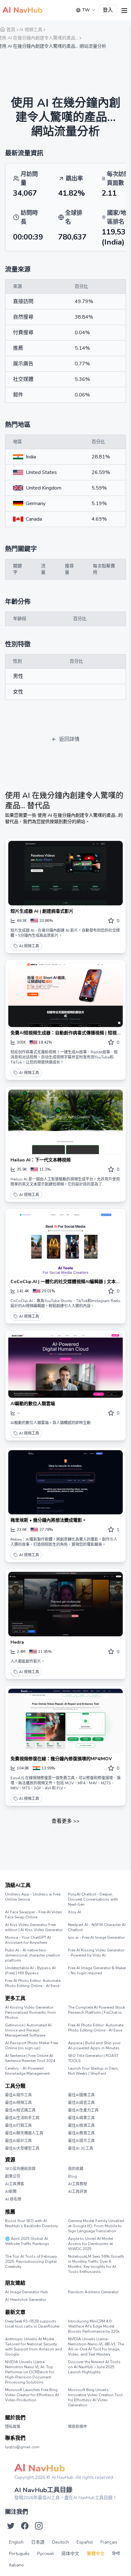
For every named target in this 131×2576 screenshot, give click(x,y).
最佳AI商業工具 (81, 2118)
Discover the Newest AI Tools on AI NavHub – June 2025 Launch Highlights (94, 2367)
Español (85, 2542)
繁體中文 (96, 2554)
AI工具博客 (15, 2184)
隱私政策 (13, 2427)
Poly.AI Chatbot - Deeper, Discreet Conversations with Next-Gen (93, 1899)
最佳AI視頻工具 (18, 2103)
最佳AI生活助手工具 (22, 2118)
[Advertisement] (65, 69)
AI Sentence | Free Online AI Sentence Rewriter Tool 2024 (30, 2058)
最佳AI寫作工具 (18, 2095)
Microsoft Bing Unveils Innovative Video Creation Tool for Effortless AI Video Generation (95, 2397)
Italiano (16, 2565)
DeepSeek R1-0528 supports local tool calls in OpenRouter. (33, 2324)
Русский (45, 2554)
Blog (72, 2176)
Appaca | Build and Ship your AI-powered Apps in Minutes (94, 2045)
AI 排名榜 (13, 2199)
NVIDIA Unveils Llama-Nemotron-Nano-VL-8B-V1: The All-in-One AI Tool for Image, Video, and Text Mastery (96, 2347)
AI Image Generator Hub (27, 2292)
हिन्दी (116, 2554)
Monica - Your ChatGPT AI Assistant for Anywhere (28, 1940)
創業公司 (13, 2176)
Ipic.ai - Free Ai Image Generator (96, 1937)
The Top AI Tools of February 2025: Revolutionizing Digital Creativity (31, 2262)
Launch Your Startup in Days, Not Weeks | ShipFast (93, 2071)
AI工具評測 (78, 2192)
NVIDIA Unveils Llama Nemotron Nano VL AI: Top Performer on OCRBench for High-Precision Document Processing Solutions (30, 2372)
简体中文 (70, 2554)
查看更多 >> (65, 1821)
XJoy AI (75, 1912)
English (16, 2542)
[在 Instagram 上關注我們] (39, 2526)
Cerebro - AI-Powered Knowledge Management (27, 2071)
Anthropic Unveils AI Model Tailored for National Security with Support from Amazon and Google (34, 2347)
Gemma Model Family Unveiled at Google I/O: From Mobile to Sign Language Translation (96, 2226)
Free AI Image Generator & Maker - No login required (97, 1971)
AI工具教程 (78, 2184)
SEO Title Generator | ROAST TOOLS (93, 2058)
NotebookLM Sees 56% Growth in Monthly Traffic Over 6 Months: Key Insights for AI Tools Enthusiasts (96, 2264)
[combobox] (86, 10)
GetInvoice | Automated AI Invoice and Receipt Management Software (28, 2030)
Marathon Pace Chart (76, 2298)
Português (19, 2554)
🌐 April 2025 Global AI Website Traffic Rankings (27, 2241)
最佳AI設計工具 (18, 2141)
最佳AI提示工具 (81, 2141)
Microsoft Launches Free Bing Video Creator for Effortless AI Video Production (32, 2395)
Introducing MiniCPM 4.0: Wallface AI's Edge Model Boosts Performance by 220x (94, 2326)
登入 (108, 10)
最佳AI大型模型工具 (22, 2148)
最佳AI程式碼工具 (20, 2110)
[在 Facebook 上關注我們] (25, 2526)
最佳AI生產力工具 (83, 2110)
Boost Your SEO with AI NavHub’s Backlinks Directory (31, 2223)
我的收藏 (76, 2169)
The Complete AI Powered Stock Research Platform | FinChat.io (97, 2010)
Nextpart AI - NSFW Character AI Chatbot (97, 1927)
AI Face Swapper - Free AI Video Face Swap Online (34, 1915)
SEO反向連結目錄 (20, 2169)
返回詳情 (69, 739)
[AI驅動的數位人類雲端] (65, 1366)
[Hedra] (65, 1604)
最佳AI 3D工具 (81, 2148)
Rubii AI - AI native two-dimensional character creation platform (33, 1955)
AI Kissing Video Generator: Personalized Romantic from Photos (31, 2012)
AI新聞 (11, 2192)
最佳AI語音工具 (81, 2103)
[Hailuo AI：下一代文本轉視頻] (65, 1122)
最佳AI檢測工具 (81, 2126)
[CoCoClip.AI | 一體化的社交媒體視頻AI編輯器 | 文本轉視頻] (65, 1244)
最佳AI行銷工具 (18, 2126)
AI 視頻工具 (29, 946)
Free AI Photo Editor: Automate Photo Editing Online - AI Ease (33, 1983)
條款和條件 (78, 2427)
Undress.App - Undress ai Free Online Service (33, 1897)
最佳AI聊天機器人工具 (24, 2133)
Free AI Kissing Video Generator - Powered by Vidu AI (96, 1953)
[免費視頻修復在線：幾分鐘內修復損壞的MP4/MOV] (65, 1721)
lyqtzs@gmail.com (22, 2447)
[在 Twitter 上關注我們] (11, 2526)
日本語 (38, 2542)
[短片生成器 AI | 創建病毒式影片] (65, 873)
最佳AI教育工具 (81, 2133)
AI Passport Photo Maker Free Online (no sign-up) (31, 2045)
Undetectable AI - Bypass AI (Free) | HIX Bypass (30, 1971)
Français (109, 2542)
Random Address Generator (93, 2292)
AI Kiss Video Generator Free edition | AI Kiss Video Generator (34, 1927)
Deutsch (61, 2542)
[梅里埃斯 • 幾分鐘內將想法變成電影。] (65, 1482)
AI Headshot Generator (26, 2300)
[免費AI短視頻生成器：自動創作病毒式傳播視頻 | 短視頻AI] (65, 995)
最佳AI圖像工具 (81, 2095)
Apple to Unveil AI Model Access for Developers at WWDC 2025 (91, 2244)
